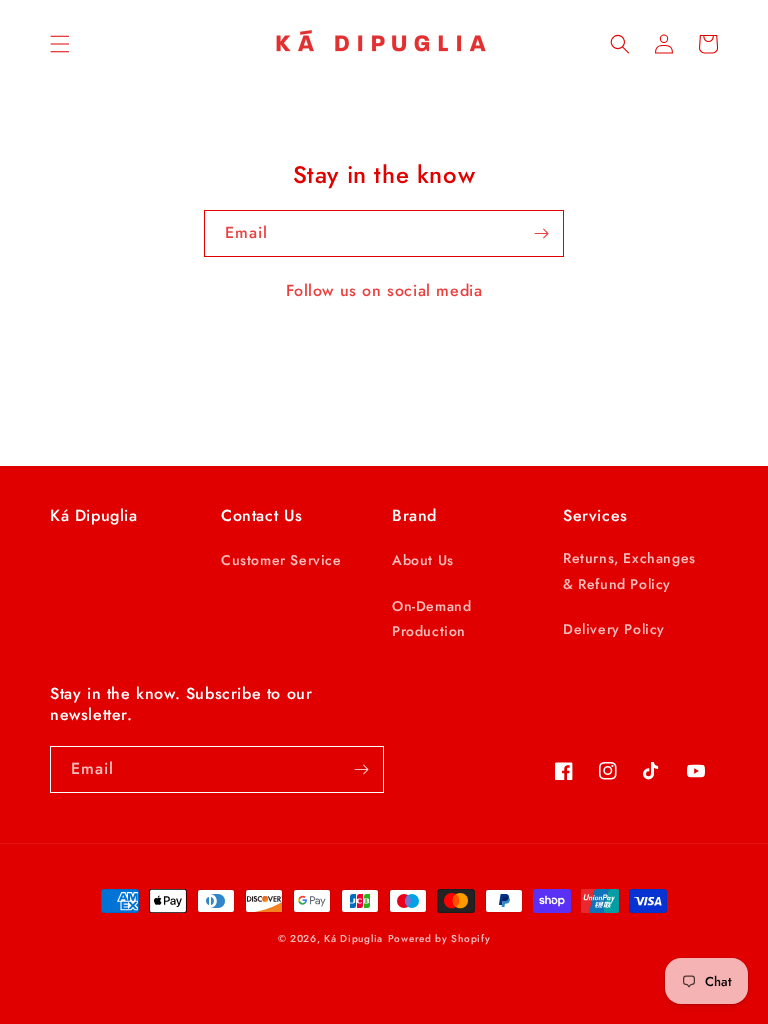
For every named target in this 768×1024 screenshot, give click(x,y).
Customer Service (281, 560)
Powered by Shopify (439, 938)
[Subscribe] (541, 233)
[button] (60, 44)
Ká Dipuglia (353, 938)
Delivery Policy (614, 629)
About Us (423, 560)
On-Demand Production (431, 618)
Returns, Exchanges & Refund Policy (629, 570)
